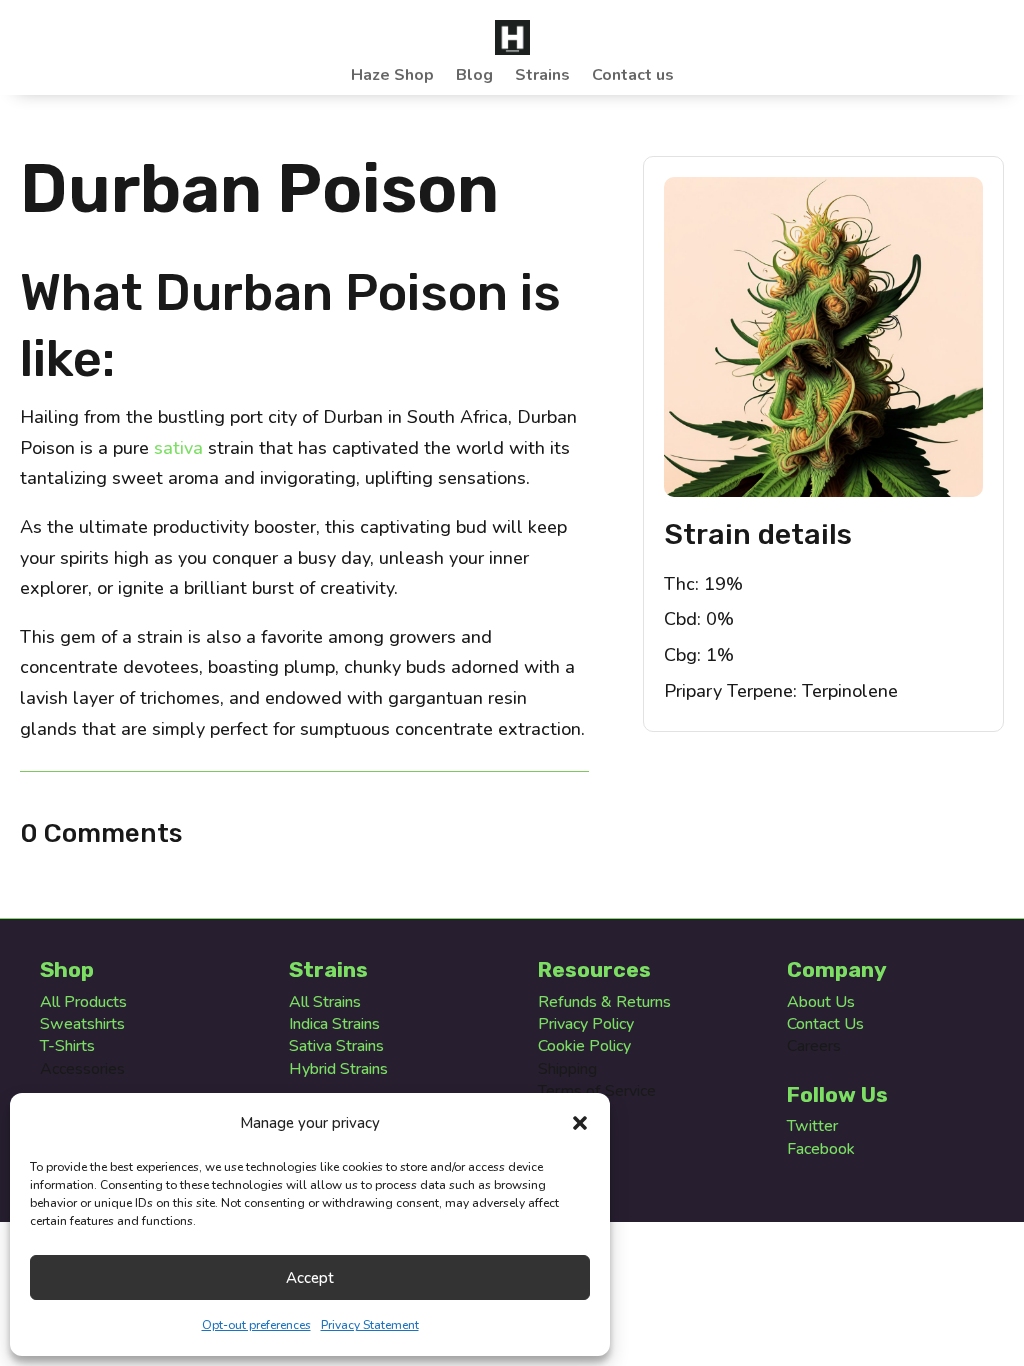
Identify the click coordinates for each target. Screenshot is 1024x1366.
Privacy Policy (586, 1024)
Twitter (812, 1126)
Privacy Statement (370, 1325)
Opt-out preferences (256, 1325)
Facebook (821, 1149)
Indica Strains (334, 1024)
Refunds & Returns (604, 1002)
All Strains (325, 1002)
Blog (474, 77)
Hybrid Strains (338, 1069)
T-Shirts (67, 1046)
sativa (178, 448)
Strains (542, 77)
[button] (580, 1123)
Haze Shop (392, 77)
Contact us (633, 77)
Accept (310, 1278)
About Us (821, 1002)
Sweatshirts (82, 1024)
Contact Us (825, 1024)
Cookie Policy (584, 1046)
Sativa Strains (336, 1046)
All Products (83, 1002)
